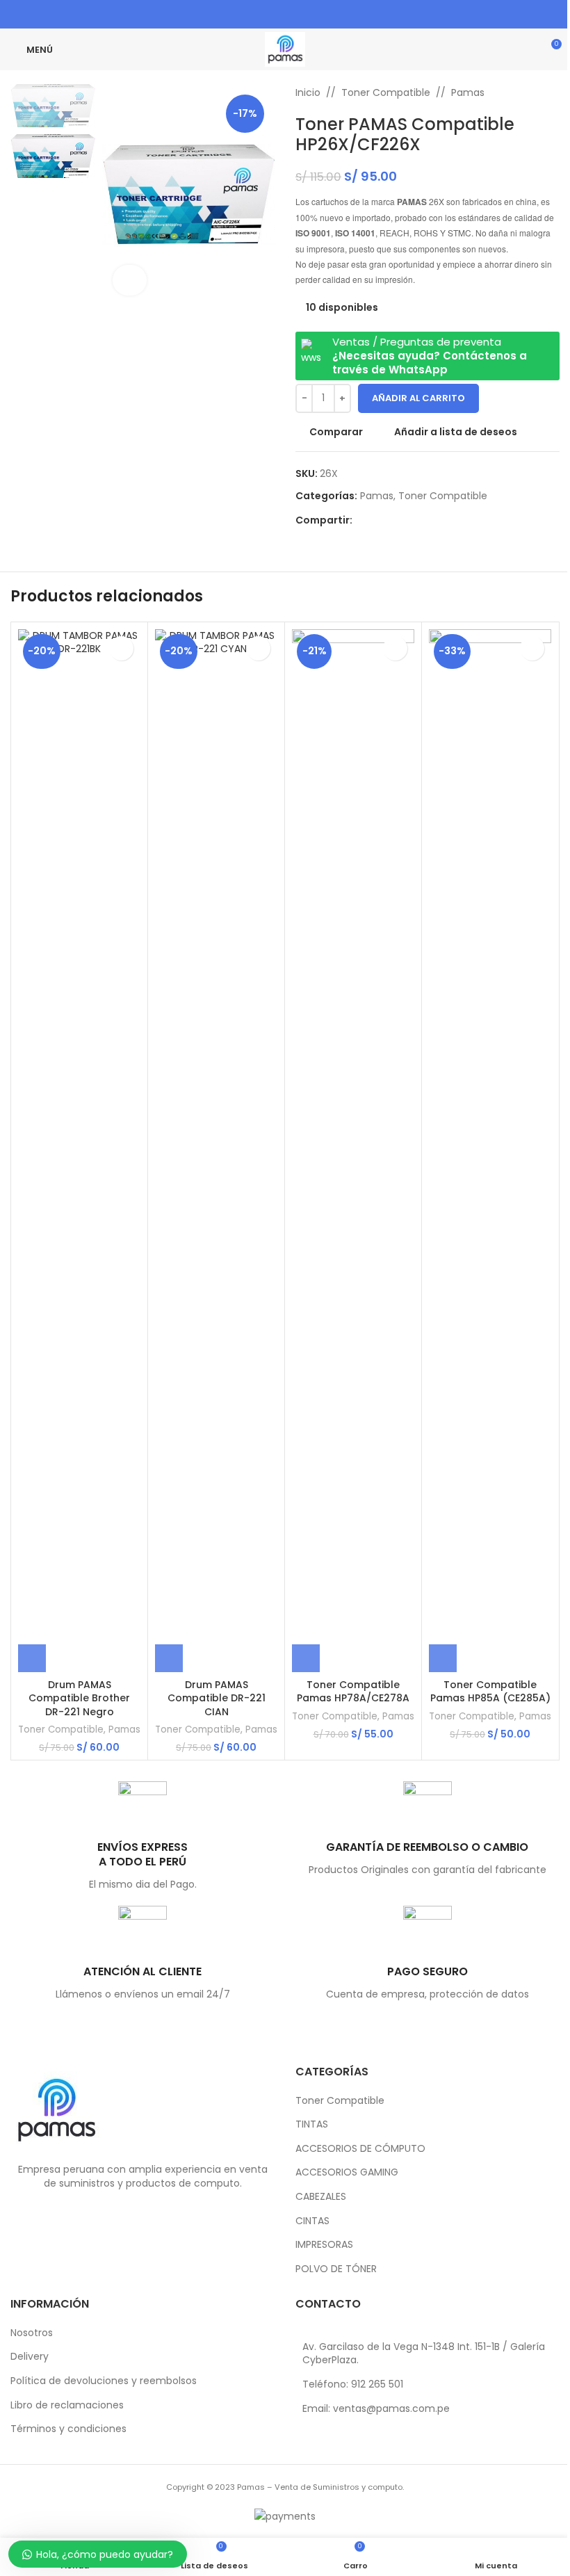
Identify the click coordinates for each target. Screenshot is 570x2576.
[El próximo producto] (551, 92)
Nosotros (32, 2333)
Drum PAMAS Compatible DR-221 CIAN (217, 1698)
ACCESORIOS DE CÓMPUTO (360, 2149)
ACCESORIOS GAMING (347, 2172)
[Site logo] (285, 49)
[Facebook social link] (258, 14)
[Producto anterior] (518, 92)
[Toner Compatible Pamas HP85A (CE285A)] (490, 1151)
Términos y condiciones (68, 2429)
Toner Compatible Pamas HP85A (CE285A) (490, 1692)
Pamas (468, 92)
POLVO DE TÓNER (336, 2269)
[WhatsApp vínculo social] (311, 14)
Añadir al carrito (418, 398)
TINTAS (312, 2124)
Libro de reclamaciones (67, 2405)
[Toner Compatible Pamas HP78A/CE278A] (353, 1151)
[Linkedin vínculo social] (294, 14)
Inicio (308, 92)
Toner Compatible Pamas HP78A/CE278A (353, 1692)
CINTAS (312, 2221)
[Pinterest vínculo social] (276, 14)
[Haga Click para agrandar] (130, 281)
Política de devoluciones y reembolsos (104, 2381)
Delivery (30, 2357)
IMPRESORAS (324, 2245)
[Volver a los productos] (535, 92)
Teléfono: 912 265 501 (353, 2384)
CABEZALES (321, 2197)
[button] (32, 1658)
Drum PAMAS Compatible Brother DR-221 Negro (79, 1698)
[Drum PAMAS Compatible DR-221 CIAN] (216, 1151)
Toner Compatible (386, 92)
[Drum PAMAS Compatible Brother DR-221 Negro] (79, 1151)
